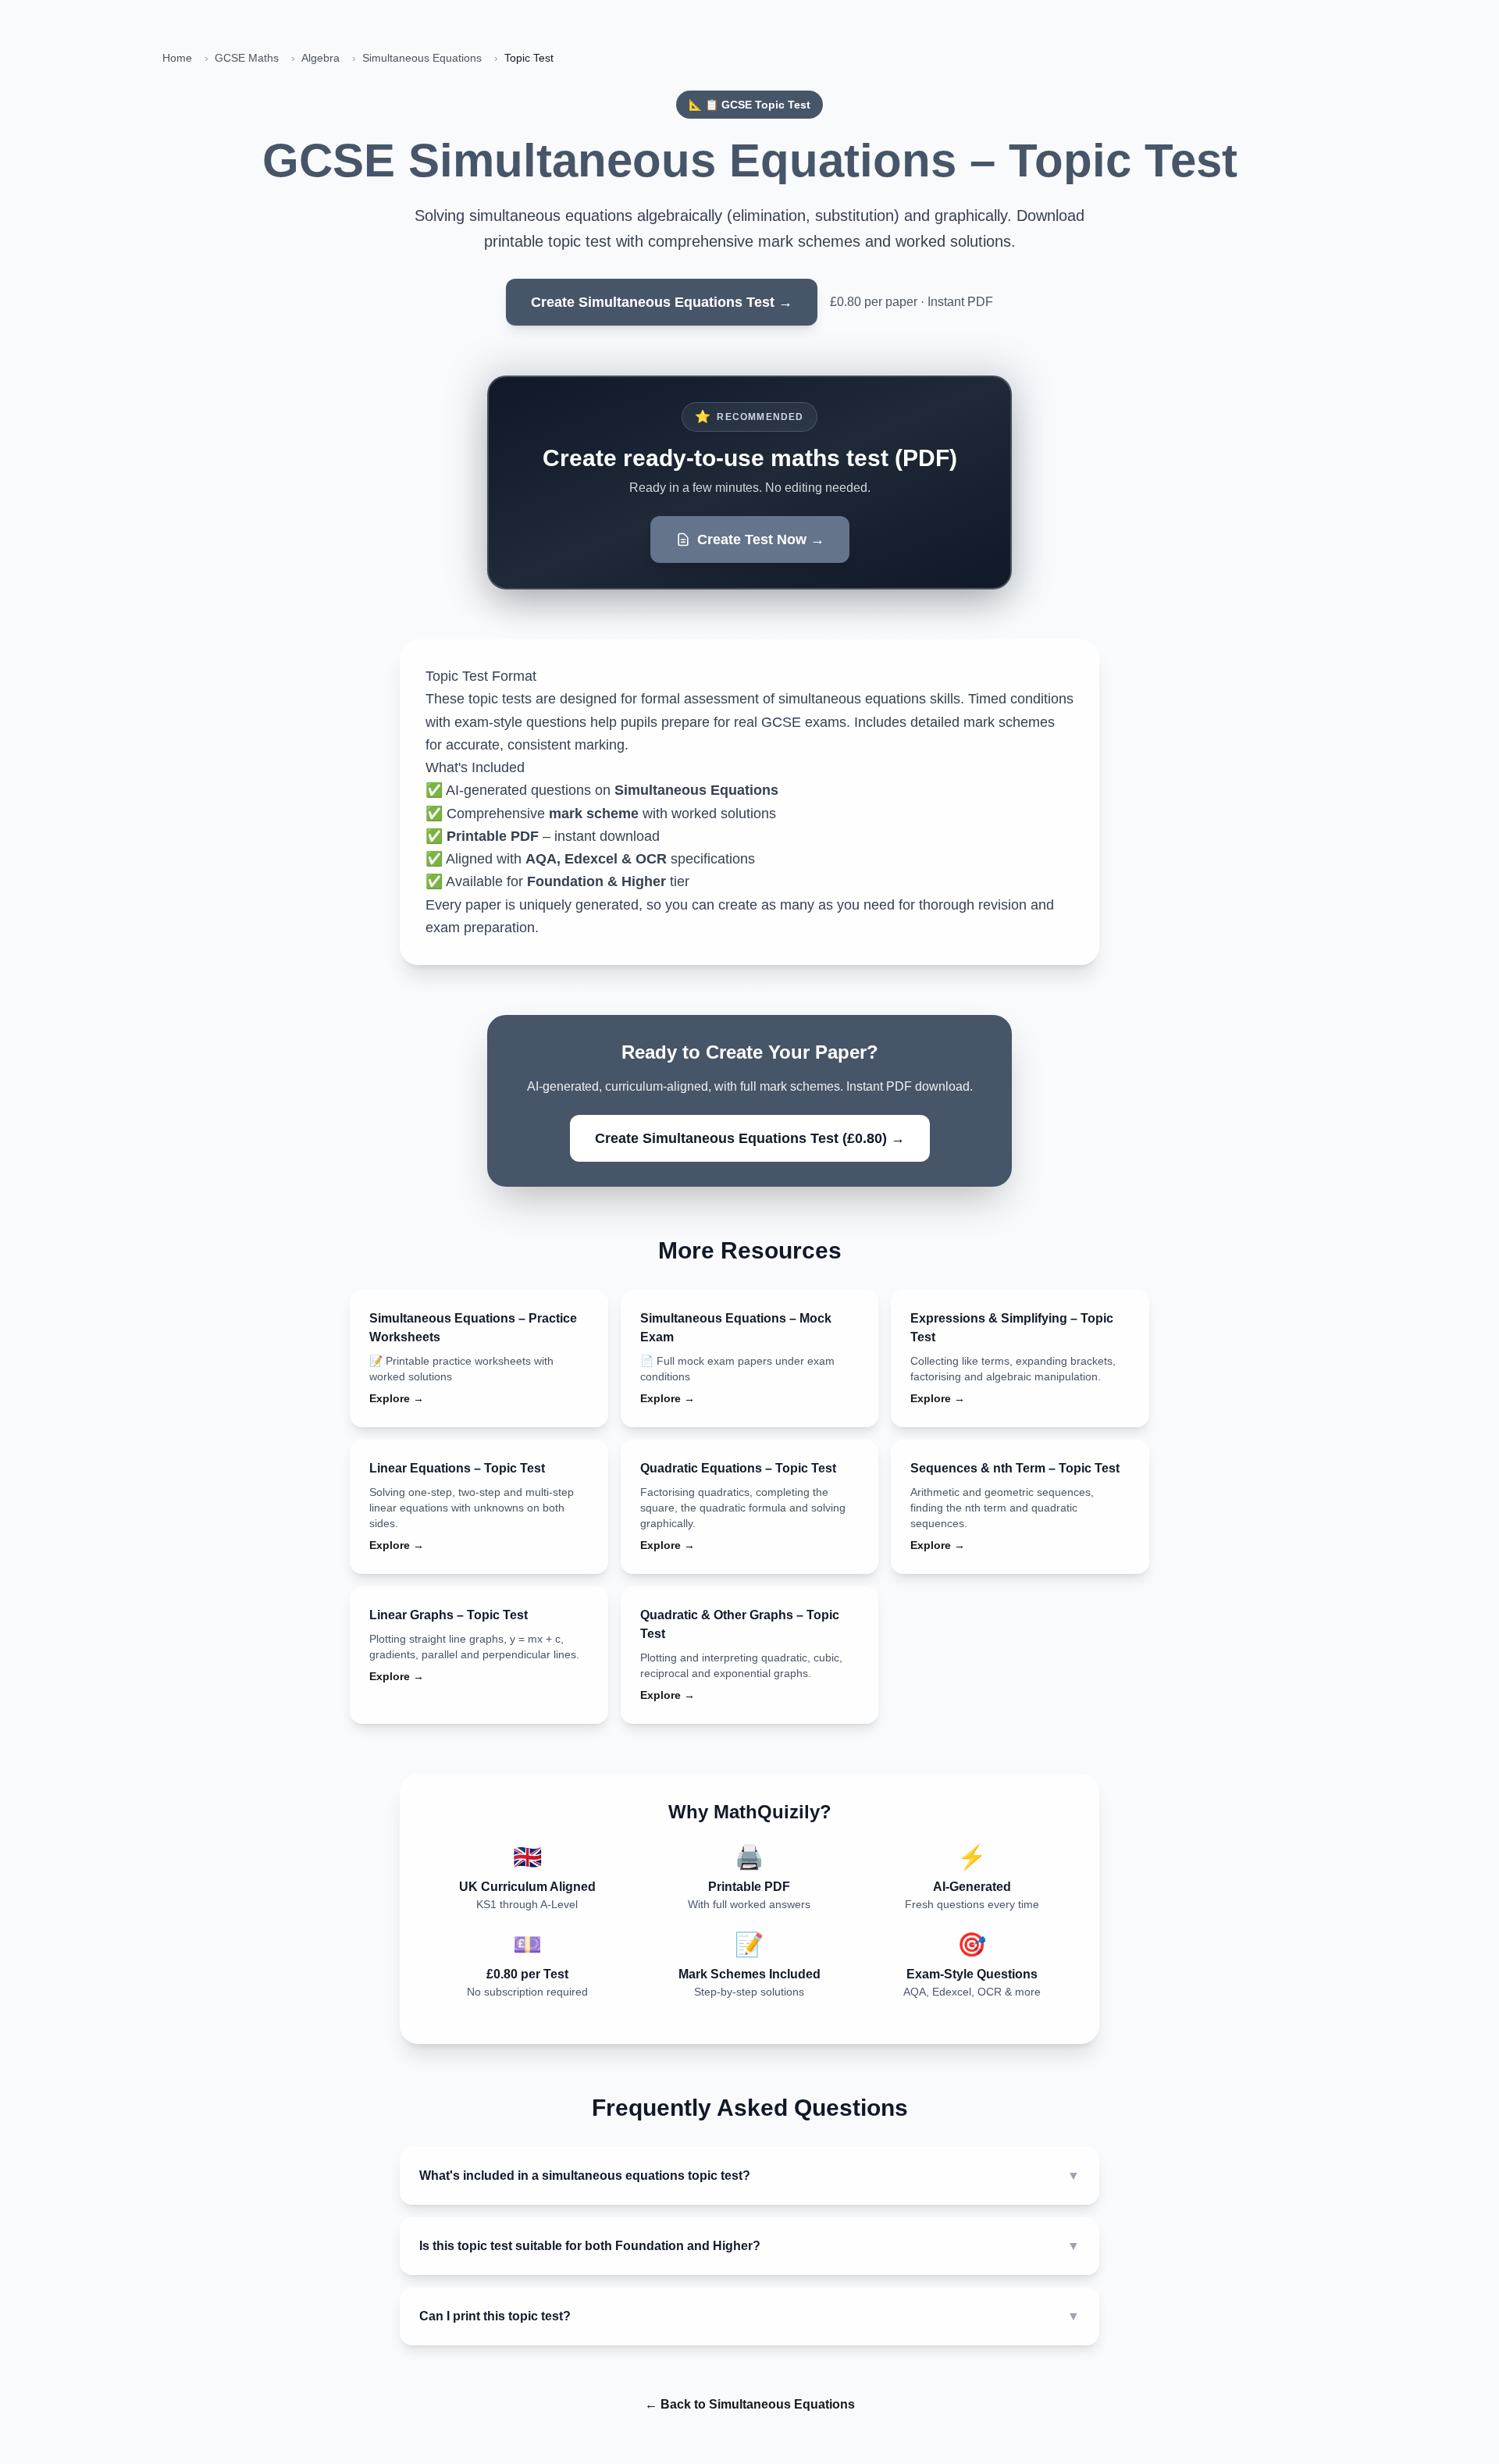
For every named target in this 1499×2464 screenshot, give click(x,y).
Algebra (320, 58)
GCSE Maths (247, 58)
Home (177, 58)
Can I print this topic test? (749, 2316)
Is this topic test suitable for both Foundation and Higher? (749, 2246)
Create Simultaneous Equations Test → (662, 302)
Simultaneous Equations (422, 58)
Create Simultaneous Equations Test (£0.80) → (750, 1138)
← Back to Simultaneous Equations (750, 2404)
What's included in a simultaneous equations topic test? (749, 2176)
